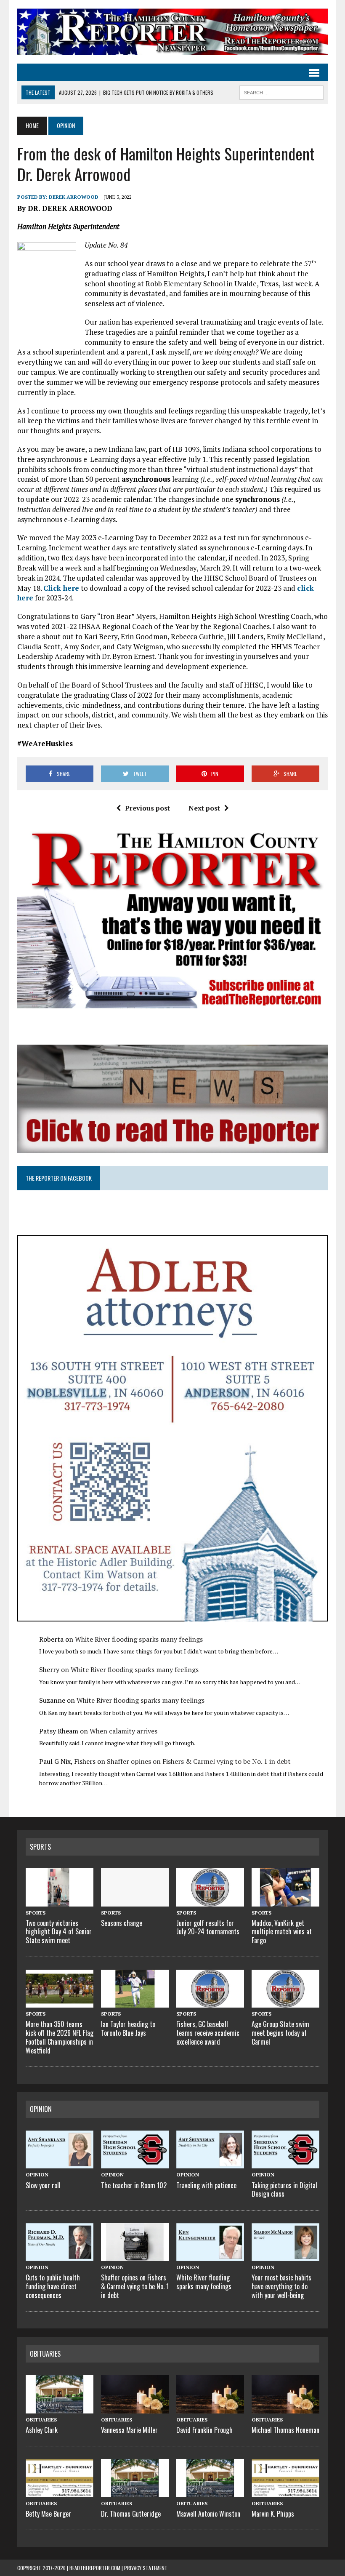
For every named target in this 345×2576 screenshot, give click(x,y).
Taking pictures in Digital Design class (284, 2190)
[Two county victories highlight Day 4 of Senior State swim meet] (60, 1901)
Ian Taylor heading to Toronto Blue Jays (128, 2028)
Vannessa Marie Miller (129, 2430)
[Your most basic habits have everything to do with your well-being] (285, 2256)
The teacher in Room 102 (134, 2185)
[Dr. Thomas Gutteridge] (135, 2492)
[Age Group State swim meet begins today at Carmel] (285, 2003)
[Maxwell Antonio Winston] (210, 2492)
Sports (40, 1847)
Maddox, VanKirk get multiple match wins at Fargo (282, 1932)
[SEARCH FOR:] (281, 91)
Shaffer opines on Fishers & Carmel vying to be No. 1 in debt (199, 1761)
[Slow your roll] (60, 2163)
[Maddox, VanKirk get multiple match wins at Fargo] (285, 1901)
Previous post (147, 808)
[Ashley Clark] (60, 2408)
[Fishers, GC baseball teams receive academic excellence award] (210, 2003)
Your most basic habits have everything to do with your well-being (281, 2286)
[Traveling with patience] (210, 2163)
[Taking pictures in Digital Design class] (285, 2163)
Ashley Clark (42, 2430)
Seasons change (122, 1923)
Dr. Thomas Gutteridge (131, 2514)
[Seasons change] (135, 1901)
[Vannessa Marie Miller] (135, 2408)
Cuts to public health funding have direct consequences (53, 2286)
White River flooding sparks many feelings (139, 1639)
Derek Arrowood (74, 197)
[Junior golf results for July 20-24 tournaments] (210, 1901)
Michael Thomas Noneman (285, 2430)
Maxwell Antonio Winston (208, 2514)
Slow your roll (43, 2185)
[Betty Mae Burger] (60, 2492)
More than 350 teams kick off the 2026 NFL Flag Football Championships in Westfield (60, 2037)
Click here (61, 588)
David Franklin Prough (204, 2430)
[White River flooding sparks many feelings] (210, 2256)
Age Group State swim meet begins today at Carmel (280, 2033)
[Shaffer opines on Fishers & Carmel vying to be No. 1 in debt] (135, 2256)
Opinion (41, 2109)
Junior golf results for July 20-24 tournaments (208, 1927)
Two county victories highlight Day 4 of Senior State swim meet (59, 1932)
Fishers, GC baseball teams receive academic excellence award (208, 2033)
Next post (204, 808)
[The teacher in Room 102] (135, 2163)
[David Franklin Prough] (210, 2408)
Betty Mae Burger (48, 2514)
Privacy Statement (146, 2568)
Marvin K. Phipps (273, 2514)
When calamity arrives (123, 1731)
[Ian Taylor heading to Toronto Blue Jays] (135, 2003)
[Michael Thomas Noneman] (285, 2408)
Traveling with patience (206, 2185)
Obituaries (45, 2354)
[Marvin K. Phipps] (285, 2492)
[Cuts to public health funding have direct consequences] (60, 2256)
